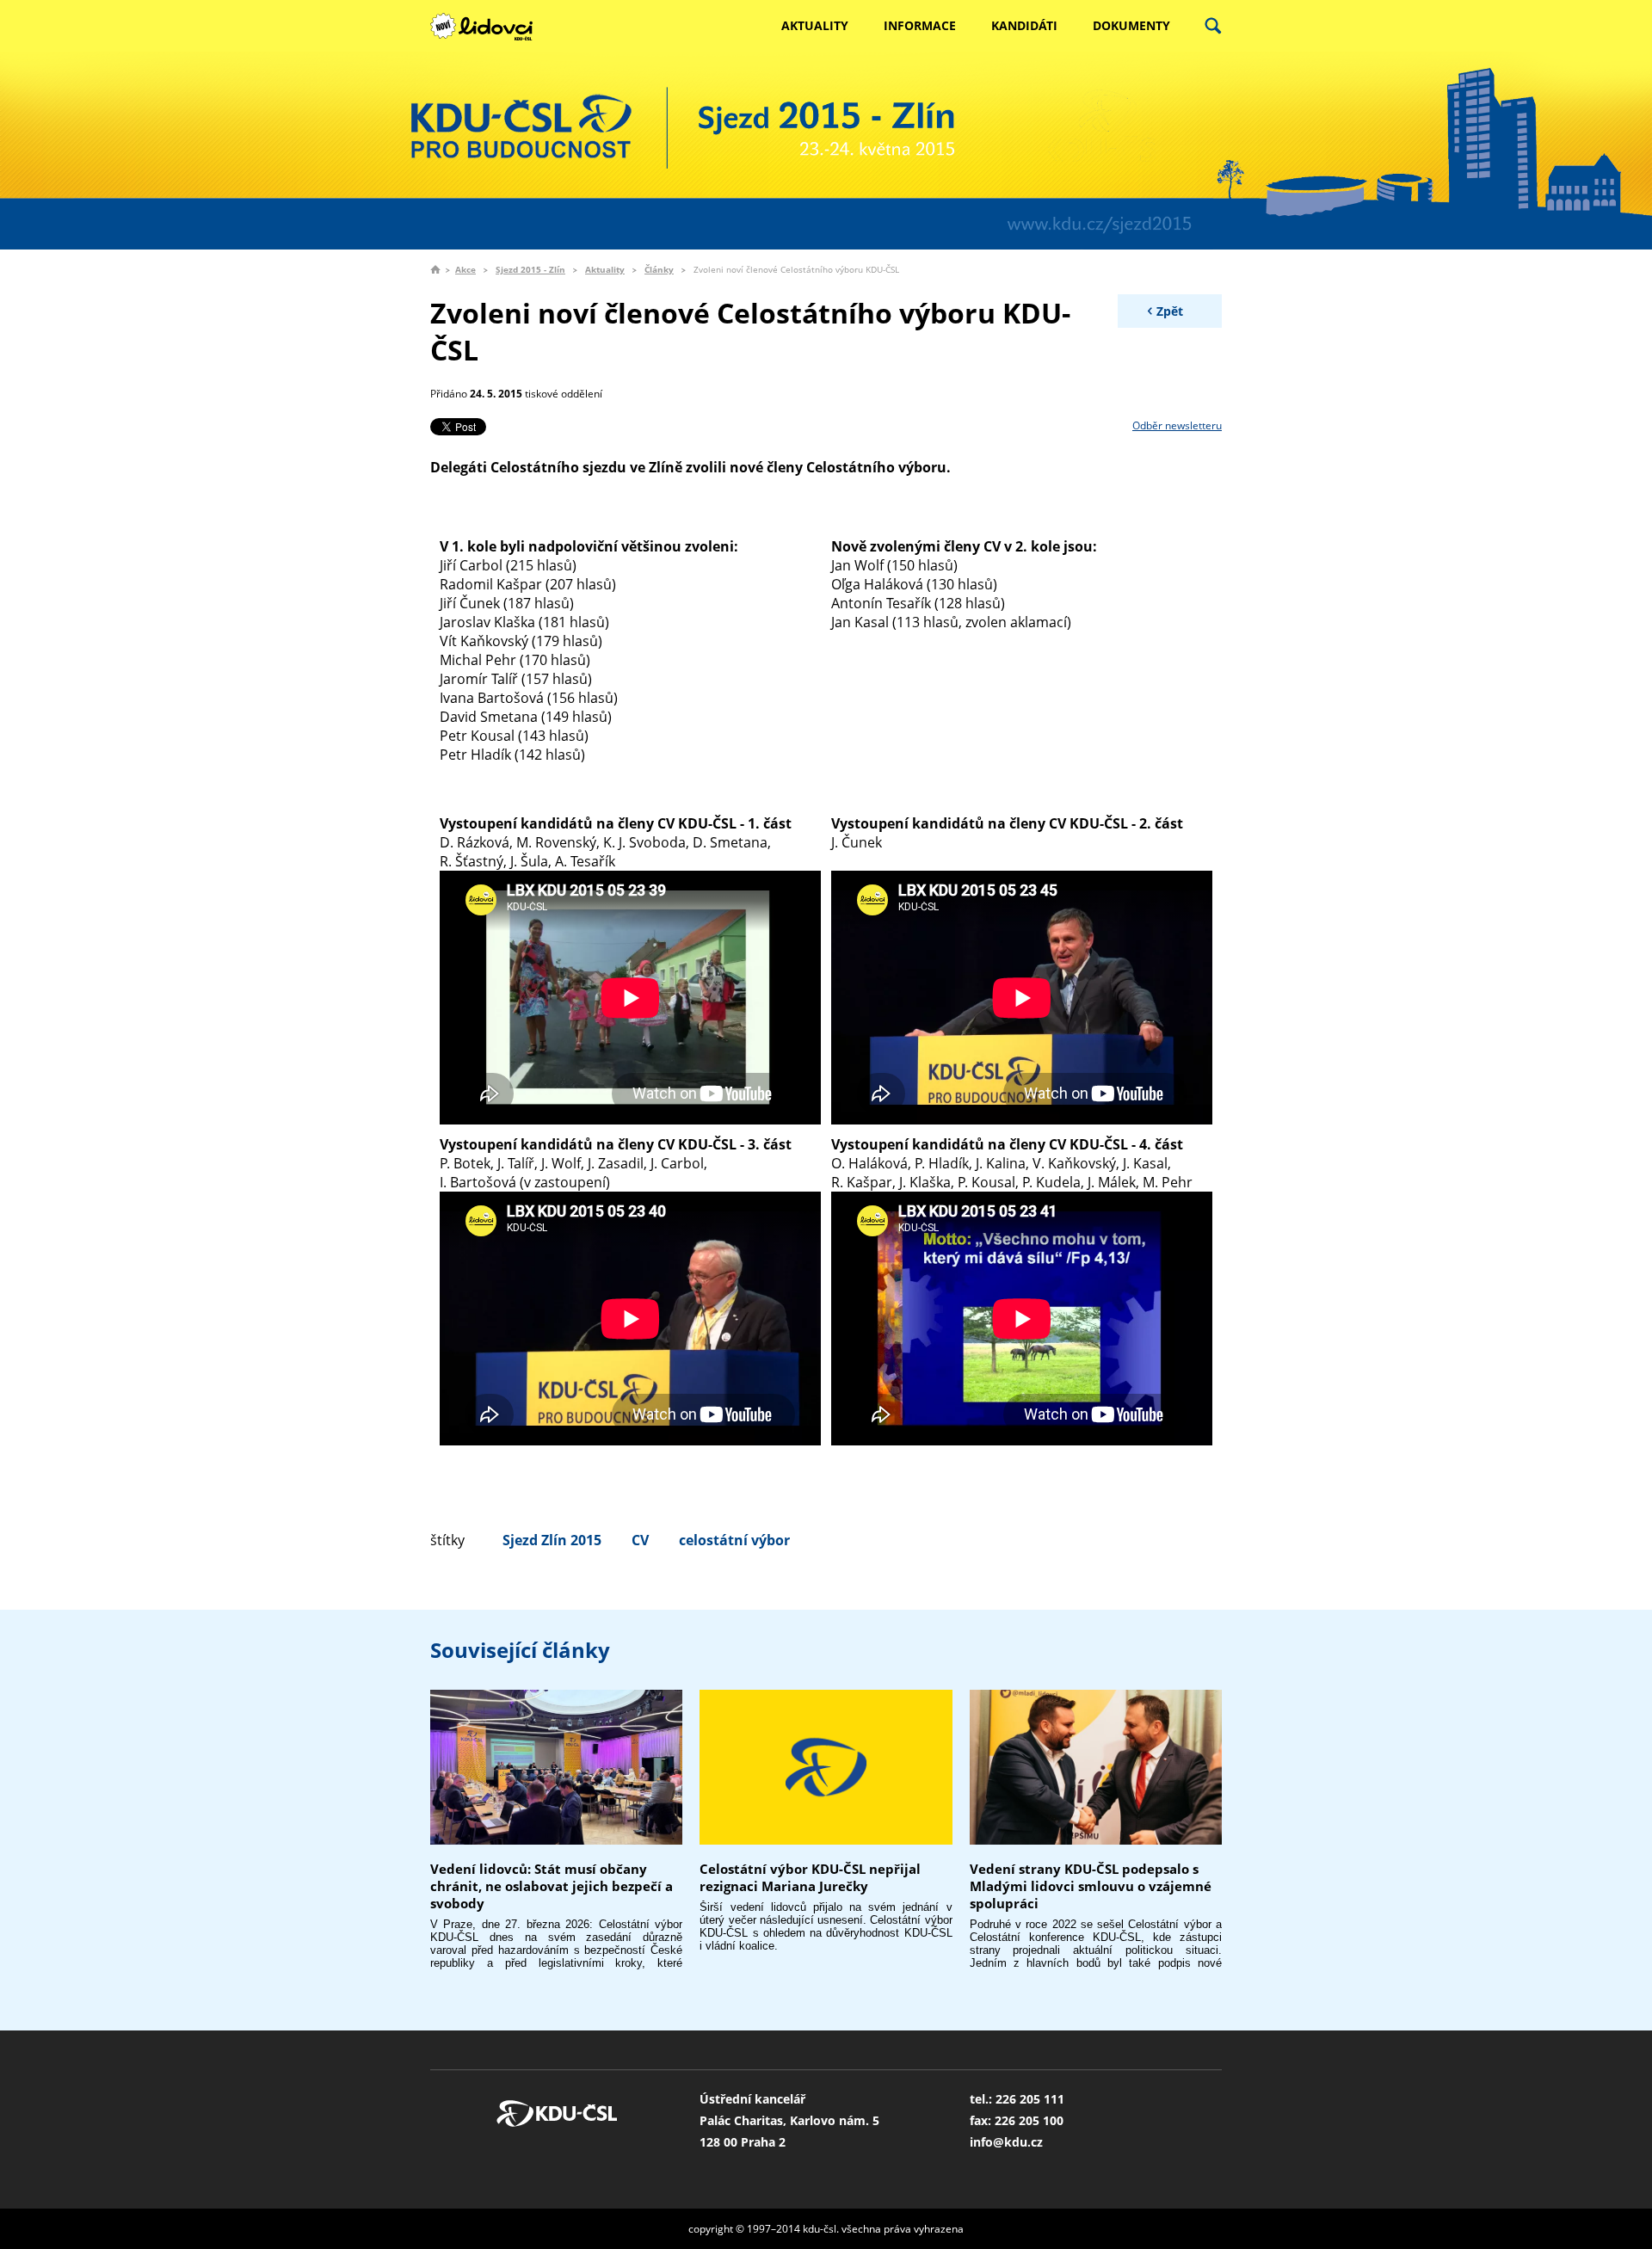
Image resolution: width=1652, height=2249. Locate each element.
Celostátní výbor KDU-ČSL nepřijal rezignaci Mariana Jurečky (810, 1877)
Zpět (1170, 311)
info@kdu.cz (1006, 2142)
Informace (920, 25)
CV (640, 1540)
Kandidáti (1024, 25)
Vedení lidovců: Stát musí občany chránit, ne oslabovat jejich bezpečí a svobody (552, 1886)
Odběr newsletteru (1177, 425)
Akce (465, 269)
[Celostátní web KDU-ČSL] (490, 27)
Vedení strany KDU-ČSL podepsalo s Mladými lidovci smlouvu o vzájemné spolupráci (1091, 1886)
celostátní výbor (734, 1540)
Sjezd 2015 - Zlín (530, 269)
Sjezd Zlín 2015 (552, 1540)
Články (659, 269)
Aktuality (815, 25)
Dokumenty (1131, 25)
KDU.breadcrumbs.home (435, 269)
